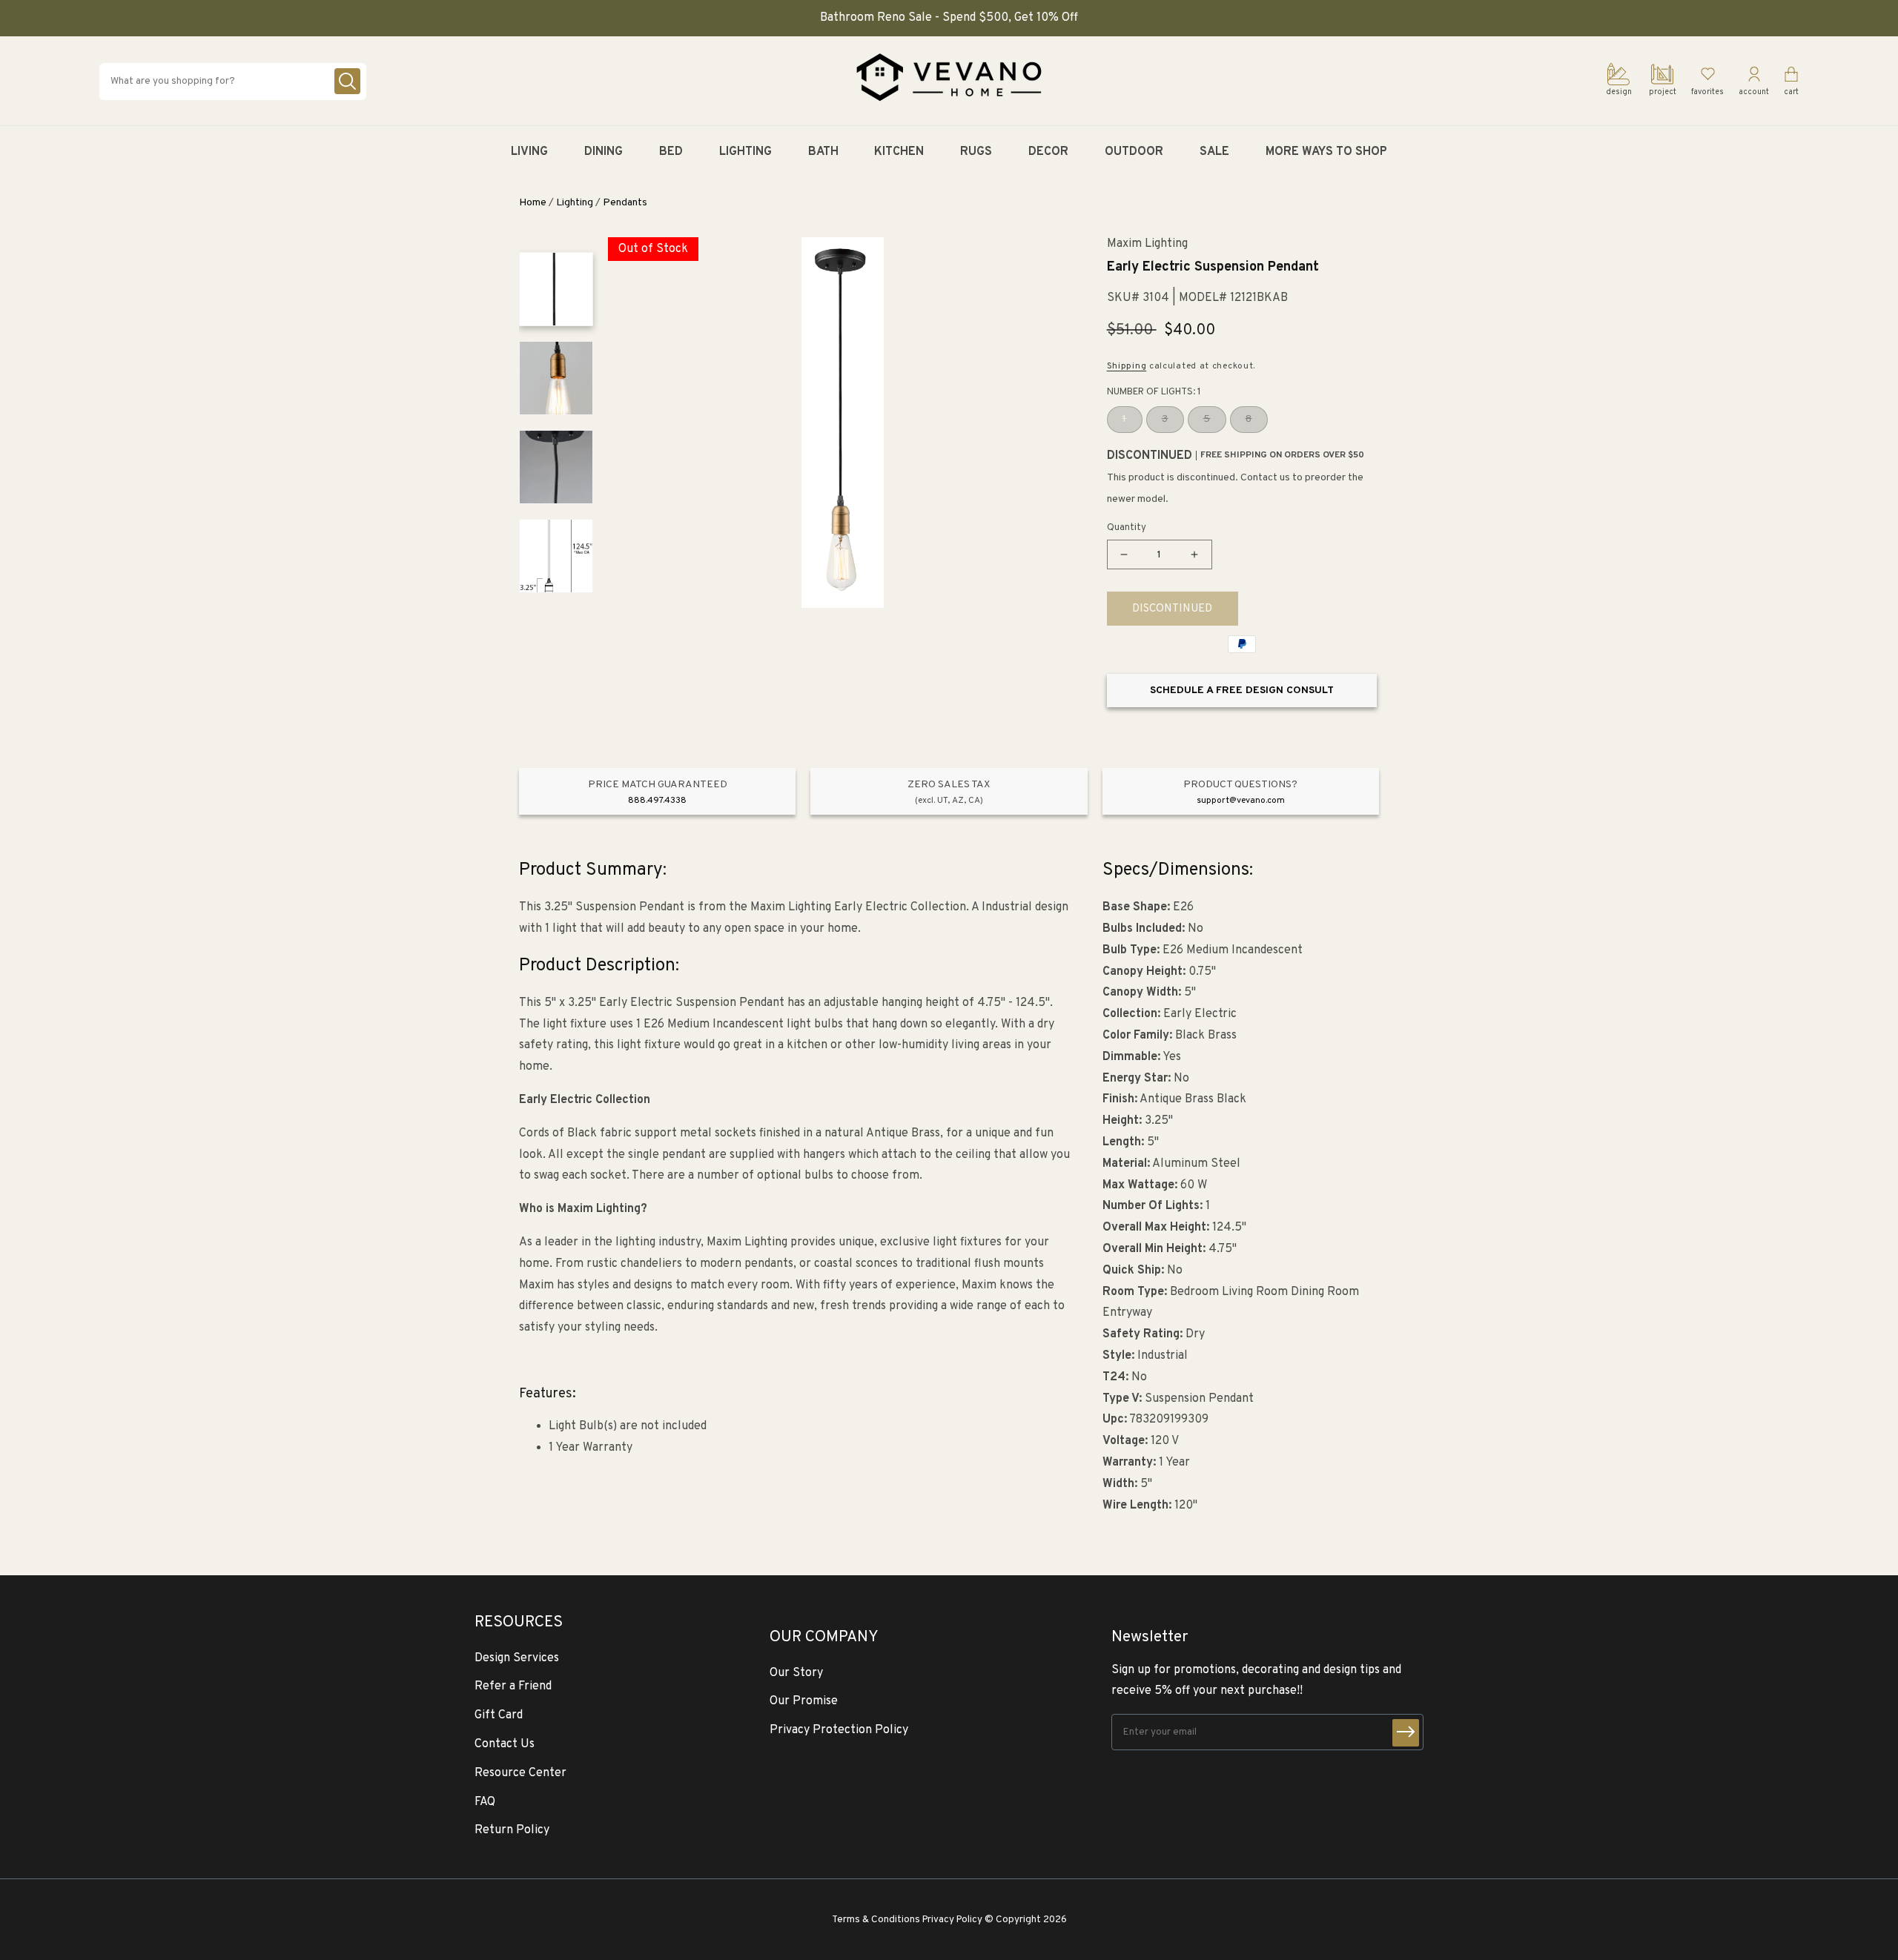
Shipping (1127, 366)
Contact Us (505, 1744)
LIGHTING (745, 152)
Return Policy (512, 1830)
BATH (823, 152)
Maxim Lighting (1147, 244)
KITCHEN (899, 152)
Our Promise (804, 1701)
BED (671, 152)
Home (533, 203)
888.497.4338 (657, 801)
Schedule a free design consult (1242, 691)
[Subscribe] (1406, 1733)
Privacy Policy (952, 1920)
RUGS (976, 152)
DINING (604, 152)
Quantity (1127, 528)
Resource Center (520, 1773)
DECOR (1048, 152)
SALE (1214, 152)
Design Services (517, 1658)
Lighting (575, 203)
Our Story (796, 1673)
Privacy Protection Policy (839, 1730)
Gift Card (499, 1715)
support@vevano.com (1241, 801)
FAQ (485, 1802)
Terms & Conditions (876, 1920)
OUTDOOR (1134, 152)
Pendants (625, 203)
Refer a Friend (513, 1686)
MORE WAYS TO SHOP (1326, 152)
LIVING (529, 152)
